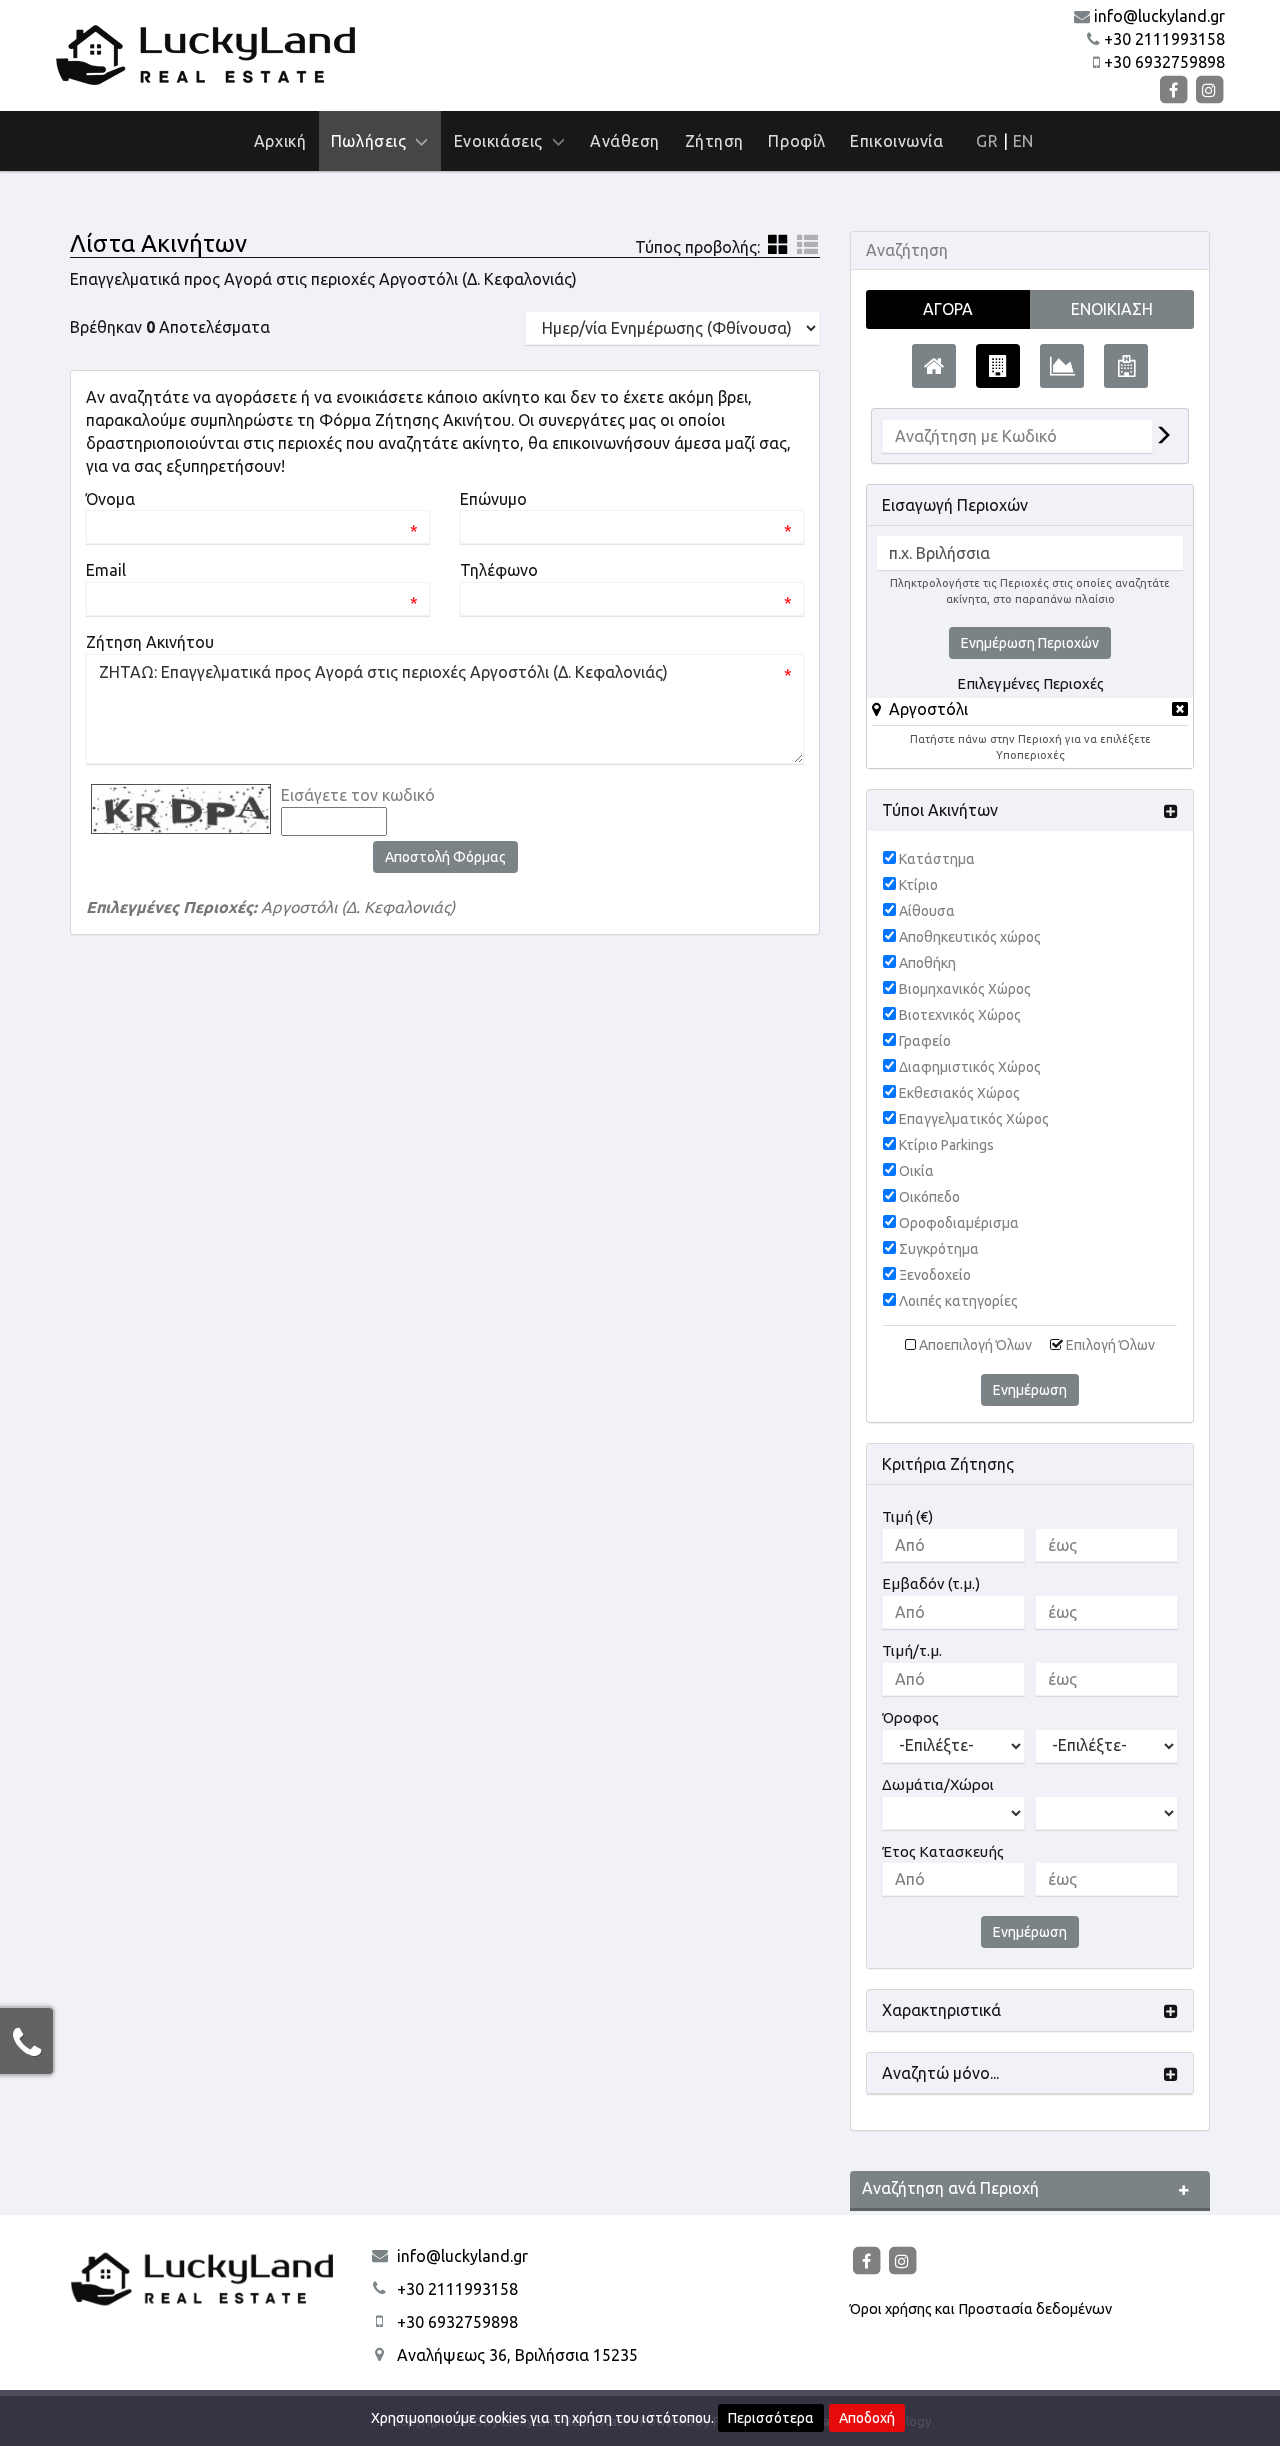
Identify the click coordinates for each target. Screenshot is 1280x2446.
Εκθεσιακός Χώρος (959, 1093)
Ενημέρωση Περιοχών (1030, 643)
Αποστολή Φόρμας (445, 857)
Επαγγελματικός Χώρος (974, 1119)
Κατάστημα (937, 859)
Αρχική (280, 141)
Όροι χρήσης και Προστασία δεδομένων (981, 2309)
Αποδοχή (867, 2418)
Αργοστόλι (928, 709)
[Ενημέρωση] (1163, 436)
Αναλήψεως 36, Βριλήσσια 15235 (517, 2355)
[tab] (1030, 712)
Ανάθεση (625, 141)
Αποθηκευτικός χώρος (970, 937)
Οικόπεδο (929, 1197)
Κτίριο (918, 885)
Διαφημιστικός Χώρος (970, 1067)
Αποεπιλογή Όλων (975, 1345)
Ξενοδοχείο (935, 1275)
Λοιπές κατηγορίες (958, 1301)
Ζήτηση (714, 141)
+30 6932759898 (1164, 62)
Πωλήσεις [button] (373, 141)
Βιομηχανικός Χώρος (965, 989)
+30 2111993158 (1164, 39)
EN (1023, 141)
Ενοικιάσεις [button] (503, 141)
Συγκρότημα (939, 1249)
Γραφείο (925, 1041)
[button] (920, 709)
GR (987, 141)
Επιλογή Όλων (1110, 1345)
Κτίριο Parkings (946, 1145)
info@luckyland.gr (1159, 16)
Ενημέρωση (1030, 1390)
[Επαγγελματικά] (998, 365)
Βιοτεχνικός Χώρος (960, 1015)
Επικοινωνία (896, 141)
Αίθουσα (927, 911)
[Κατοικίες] (934, 365)
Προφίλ (796, 141)
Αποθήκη (927, 963)
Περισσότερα (771, 2418)
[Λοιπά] (1126, 365)
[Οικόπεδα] (1062, 365)
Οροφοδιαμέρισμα (959, 1223)
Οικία (916, 1171)
